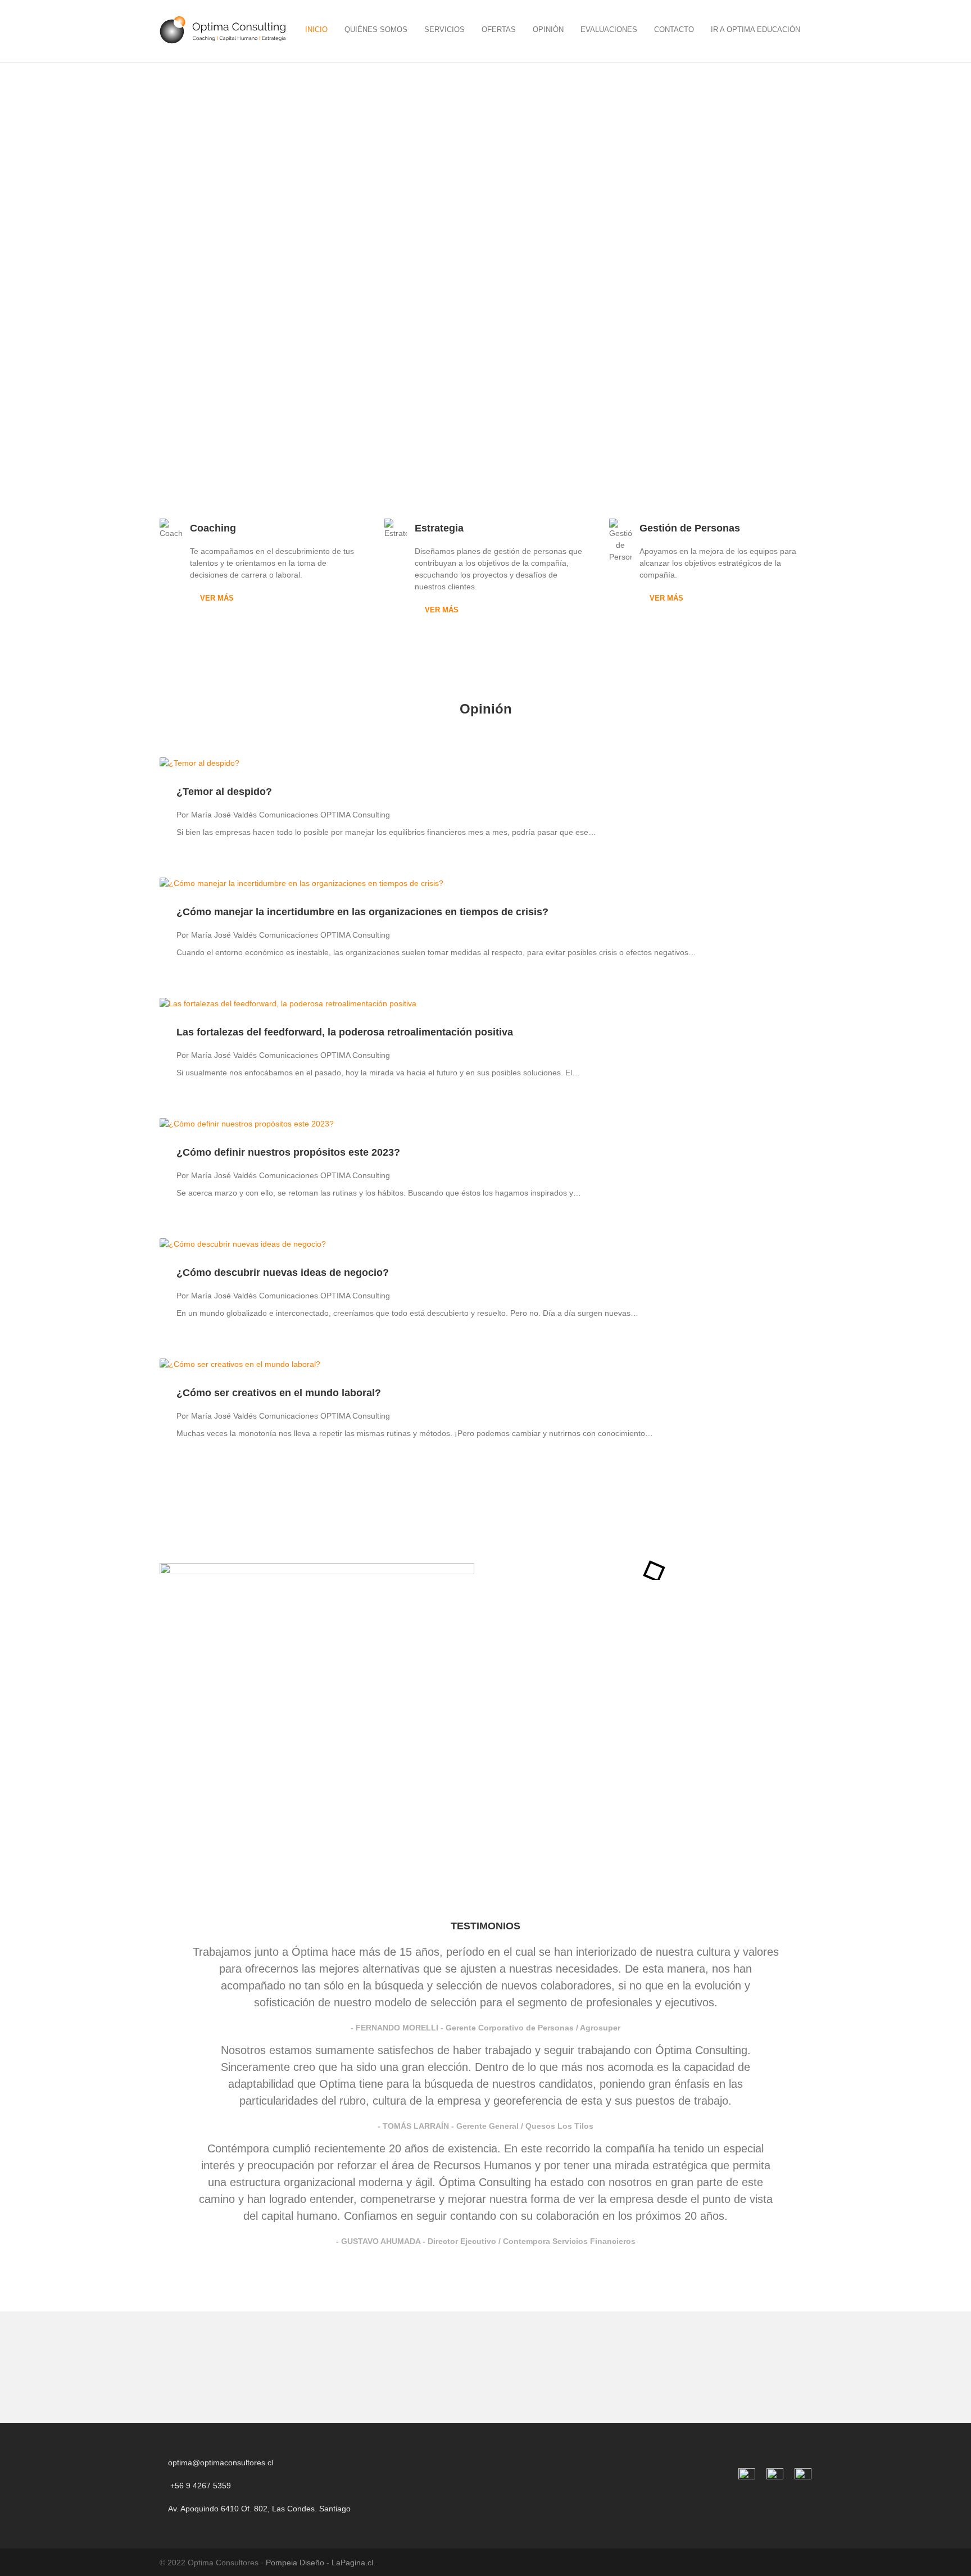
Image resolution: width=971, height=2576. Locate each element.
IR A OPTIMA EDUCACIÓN (756, 29)
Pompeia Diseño (295, 2563)
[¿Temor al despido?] (485, 763)
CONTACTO (674, 29)
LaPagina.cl (352, 2563)
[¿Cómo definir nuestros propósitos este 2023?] (485, 1124)
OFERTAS (499, 29)
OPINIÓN (548, 29)
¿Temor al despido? (224, 792)
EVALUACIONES (609, 29)
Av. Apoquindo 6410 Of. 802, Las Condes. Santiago (258, 2509)
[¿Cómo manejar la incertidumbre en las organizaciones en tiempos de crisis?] (485, 883)
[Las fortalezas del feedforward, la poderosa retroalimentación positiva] (485, 1004)
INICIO (316, 29)
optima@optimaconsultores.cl (221, 2463)
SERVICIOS (444, 29)
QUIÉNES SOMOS (376, 29)
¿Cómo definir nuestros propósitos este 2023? (288, 1152)
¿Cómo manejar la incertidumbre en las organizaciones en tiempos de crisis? (362, 912)
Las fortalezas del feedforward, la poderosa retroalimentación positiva (345, 1032)
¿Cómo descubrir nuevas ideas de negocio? (283, 1273)
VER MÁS (217, 598)
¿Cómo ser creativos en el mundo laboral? (279, 1393)
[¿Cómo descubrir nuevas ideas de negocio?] (485, 1244)
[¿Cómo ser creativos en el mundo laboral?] (485, 1364)
